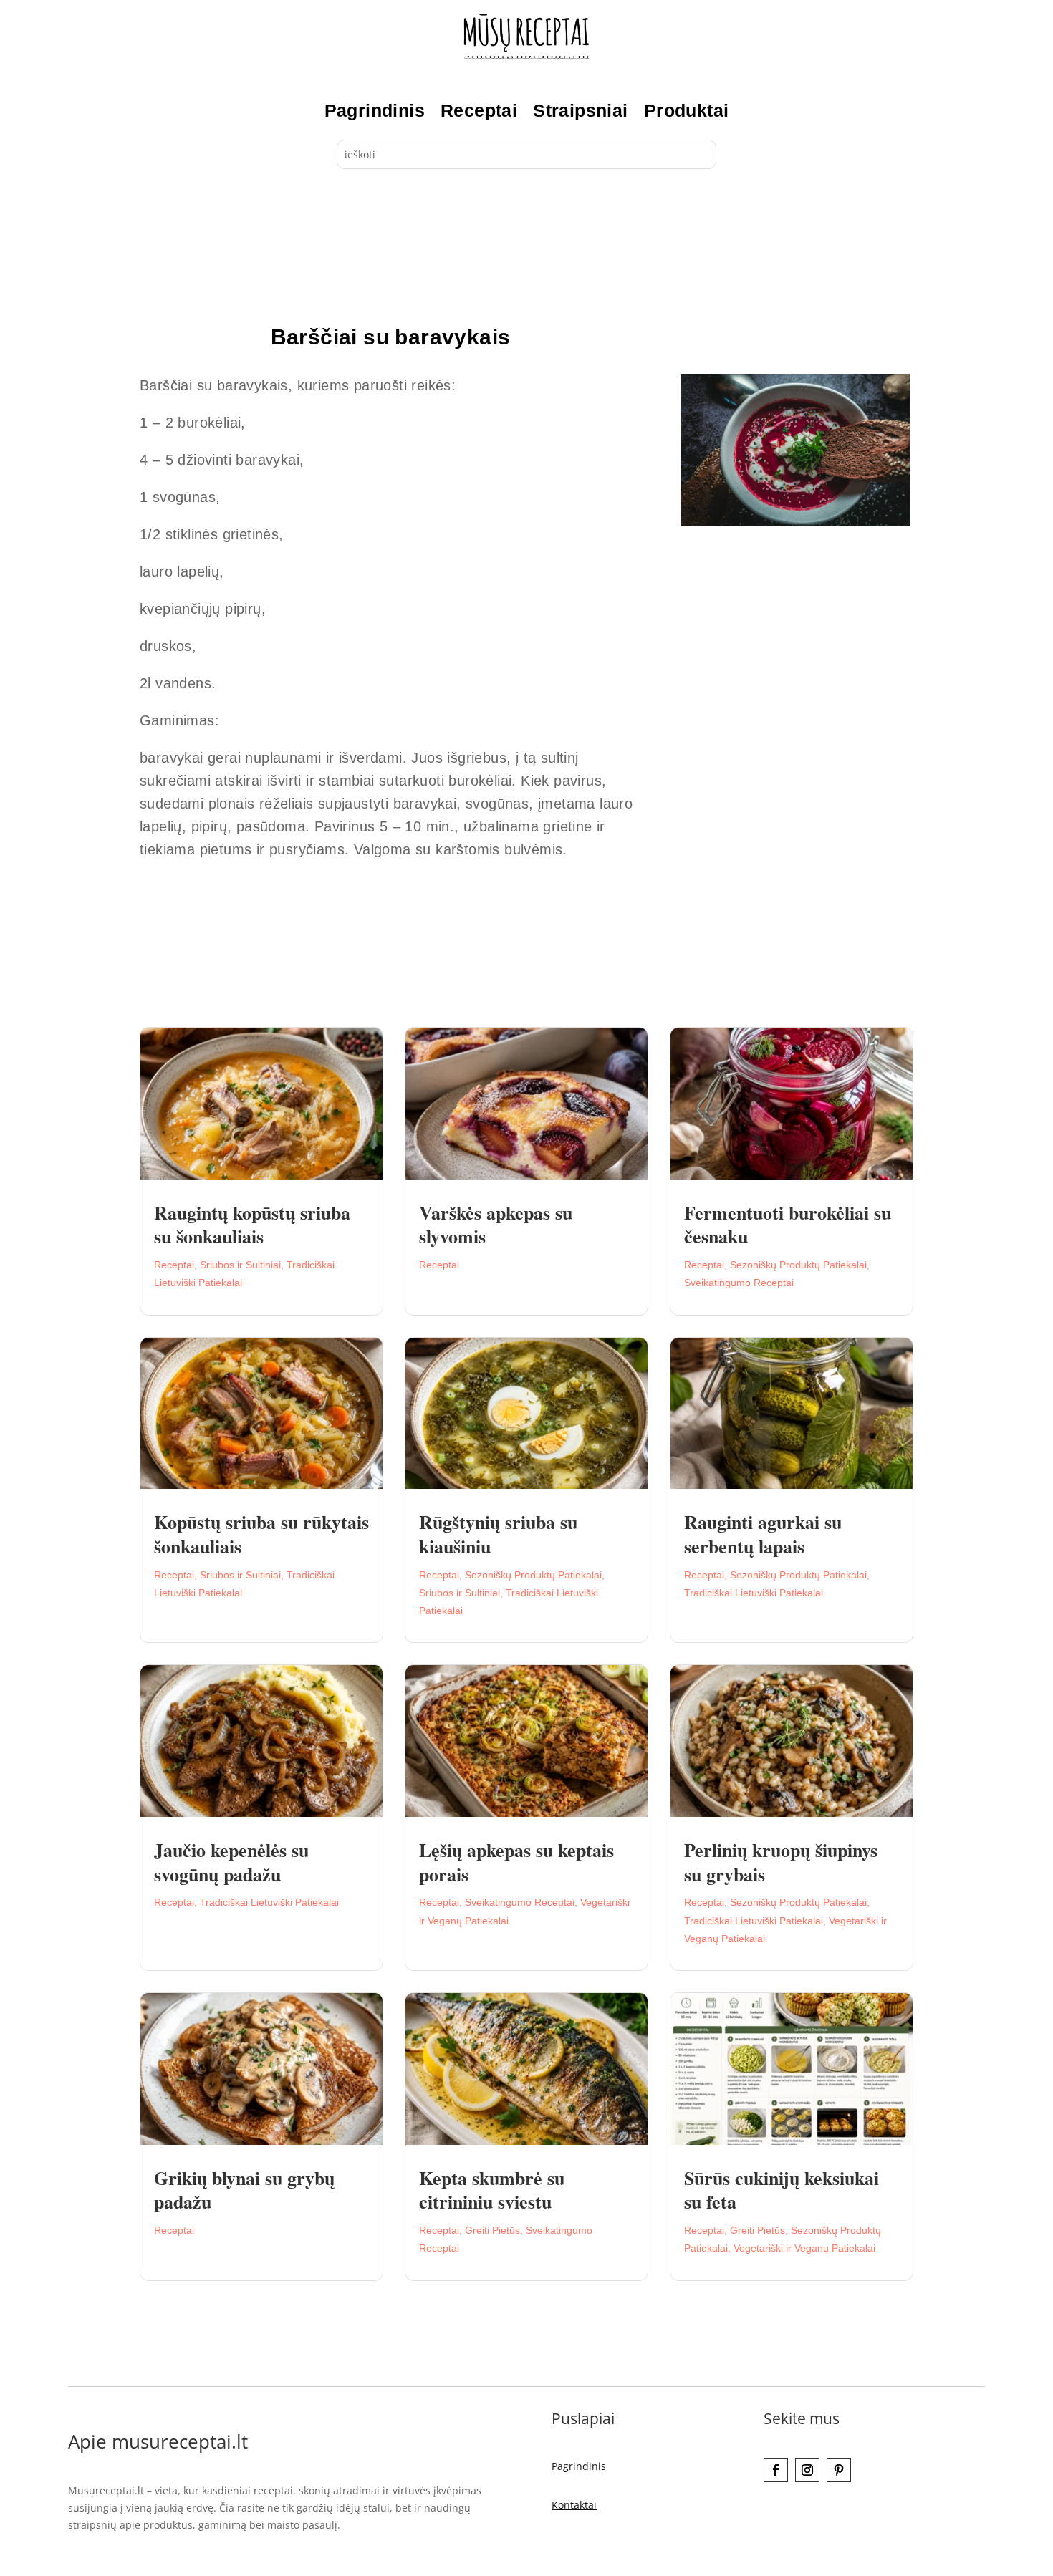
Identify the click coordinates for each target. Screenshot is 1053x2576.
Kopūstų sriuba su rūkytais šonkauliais (261, 1534)
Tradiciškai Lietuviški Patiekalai (754, 1593)
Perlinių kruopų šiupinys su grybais (781, 1862)
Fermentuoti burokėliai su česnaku (788, 1225)
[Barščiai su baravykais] (795, 522)
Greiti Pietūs (492, 2230)
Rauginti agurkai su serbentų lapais (763, 1534)
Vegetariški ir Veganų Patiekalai (804, 2248)
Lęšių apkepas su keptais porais (516, 1862)
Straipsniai (580, 110)
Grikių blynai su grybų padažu (244, 2190)
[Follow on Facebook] (776, 2470)
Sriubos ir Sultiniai (240, 1265)
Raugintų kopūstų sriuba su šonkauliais (252, 1225)
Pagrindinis (375, 110)
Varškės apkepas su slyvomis (496, 1225)
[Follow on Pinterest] (839, 2470)
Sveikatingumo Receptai (739, 1283)
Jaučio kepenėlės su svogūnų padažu (231, 1862)
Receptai (479, 110)
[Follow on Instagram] (807, 2470)
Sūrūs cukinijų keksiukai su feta (782, 2190)
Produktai (687, 110)
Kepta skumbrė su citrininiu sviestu (492, 2190)
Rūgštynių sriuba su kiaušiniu (498, 1534)
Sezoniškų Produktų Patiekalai (798, 1265)
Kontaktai (574, 2505)
